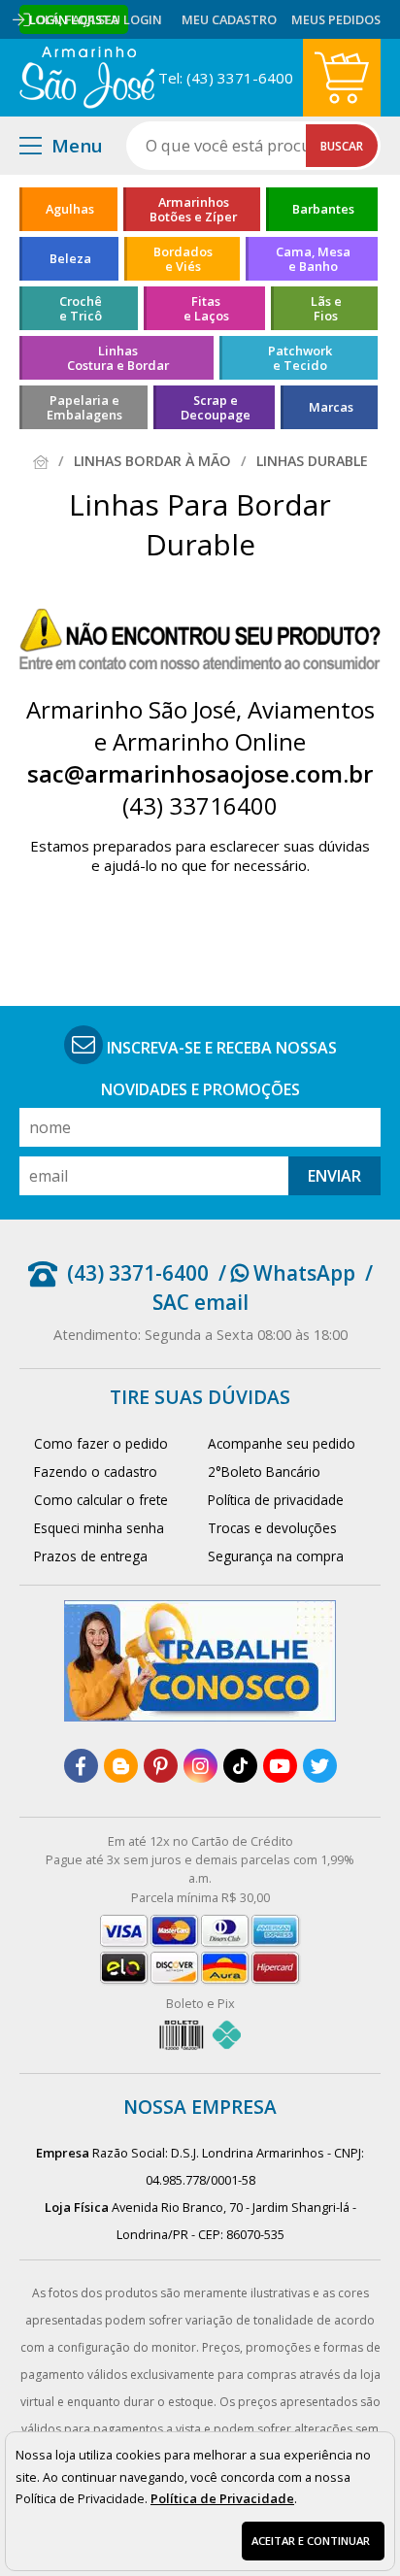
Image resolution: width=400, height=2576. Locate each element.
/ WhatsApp (287, 1273)
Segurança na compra (276, 1556)
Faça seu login (114, 19)
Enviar (334, 1176)
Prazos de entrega (91, 1556)
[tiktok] (240, 1766)
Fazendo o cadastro (96, 1472)
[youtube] (280, 1766)
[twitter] (320, 1766)
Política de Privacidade (222, 2498)
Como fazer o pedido (101, 1443)
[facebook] (81, 1766)
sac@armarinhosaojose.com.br (200, 773)
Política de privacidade (276, 1500)
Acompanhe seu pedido (282, 1443)
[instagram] (200, 1766)
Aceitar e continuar (311, 2541)
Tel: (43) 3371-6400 (226, 78)
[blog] (121, 1766)
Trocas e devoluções (272, 1528)
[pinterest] (161, 1766)
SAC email (200, 1302)
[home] (87, 78)
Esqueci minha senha (99, 1528)
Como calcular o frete (101, 1500)
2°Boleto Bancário (264, 1472)
